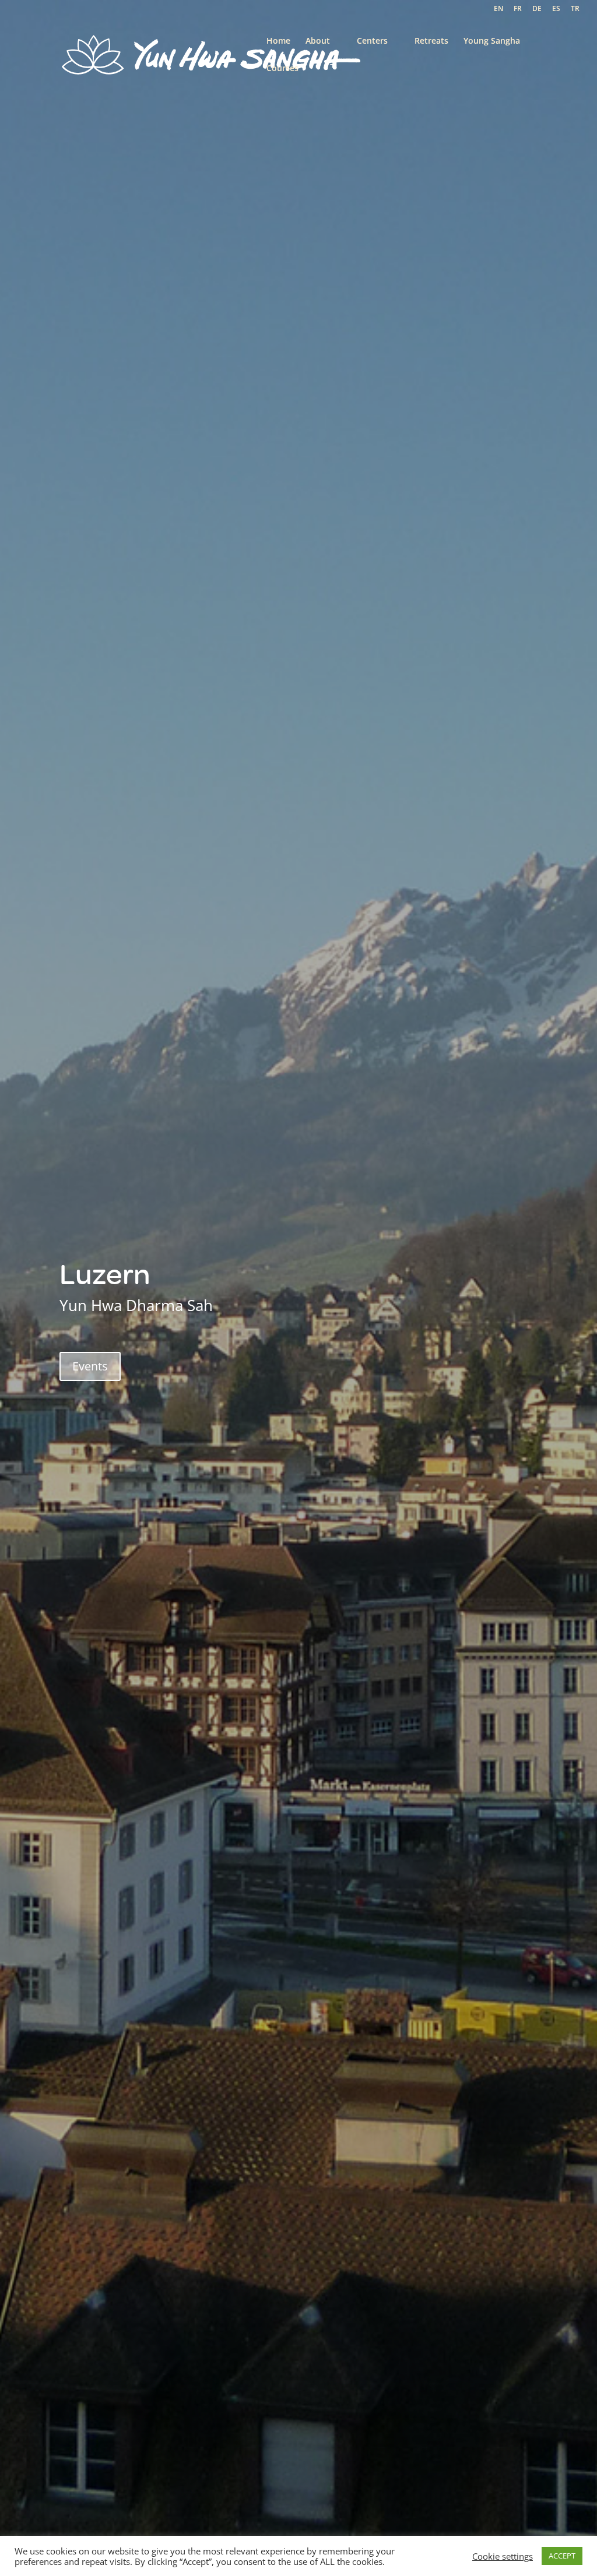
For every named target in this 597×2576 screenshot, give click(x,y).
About (318, 41)
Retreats (431, 41)
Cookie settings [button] (503, 2556)
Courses (282, 69)
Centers (372, 41)
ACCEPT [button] (562, 2556)
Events (90, 1366)
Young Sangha (492, 41)
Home (278, 41)
